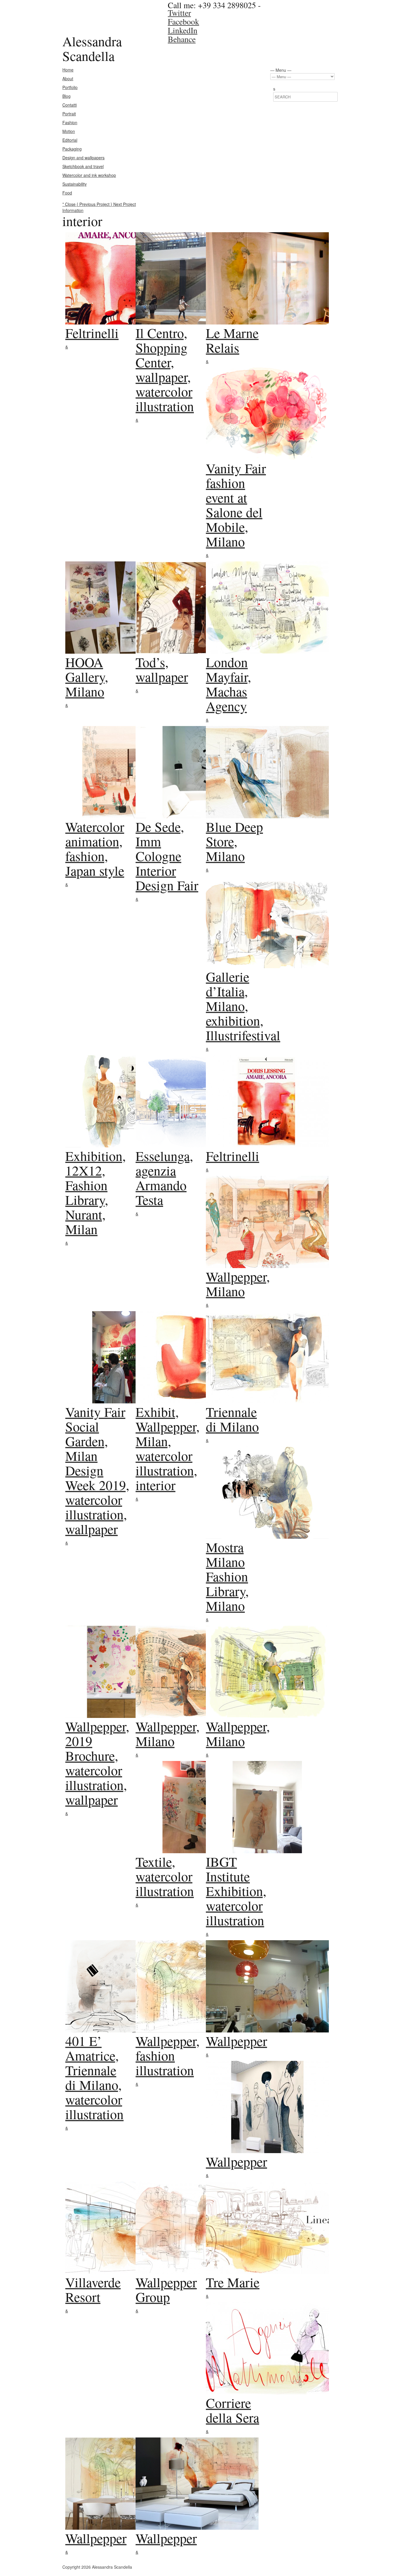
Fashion (70, 122)
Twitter (179, 13)
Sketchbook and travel (83, 166)
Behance (182, 39)
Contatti (70, 105)
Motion (69, 131)
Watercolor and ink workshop (89, 175)
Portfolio (70, 87)
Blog (66, 96)
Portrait (69, 114)
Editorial (70, 140)
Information (73, 210)
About (68, 78)
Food (67, 193)
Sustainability (75, 184)
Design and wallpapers (83, 158)
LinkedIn (183, 30)
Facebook (183, 21)
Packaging (72, 149)
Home (68, 70)
